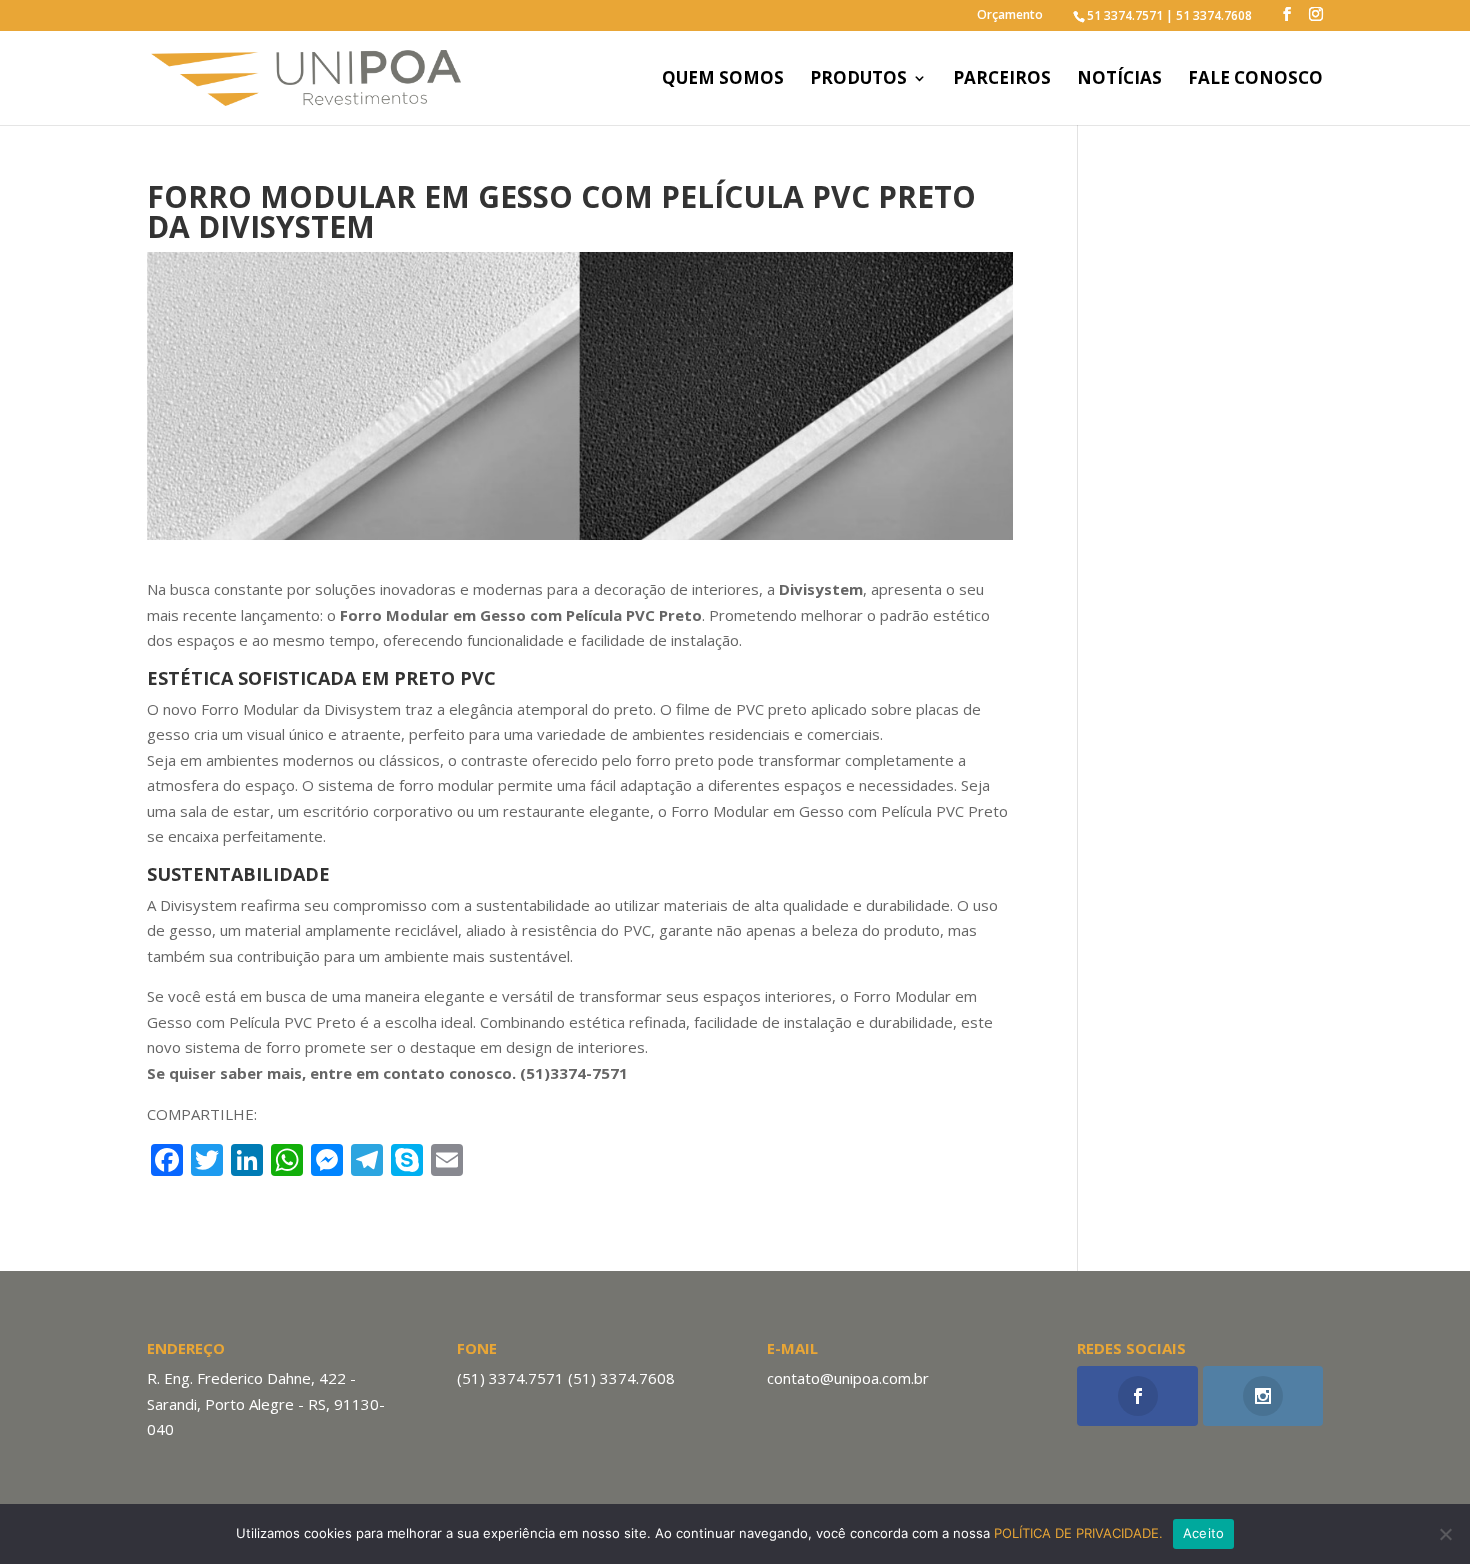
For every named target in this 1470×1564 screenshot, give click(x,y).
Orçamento (1010, 16)
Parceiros (1002, 80)
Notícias (1119, 80)
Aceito (1204, 1533)
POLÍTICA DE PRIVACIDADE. (1078, 1533)
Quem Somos (723, 80)
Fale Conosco (1255, 80)
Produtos (858, 80)
